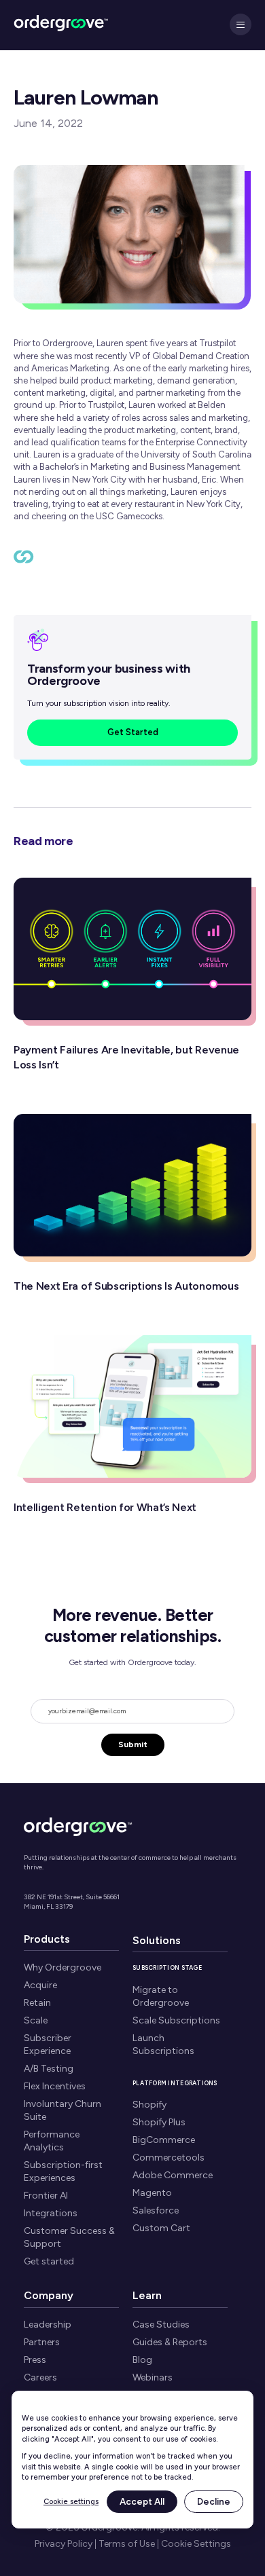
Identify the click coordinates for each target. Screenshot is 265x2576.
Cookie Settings (196, 2544)
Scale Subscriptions (176, 2020)
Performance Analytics (52, 2141)
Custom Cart (161, 2228)
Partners (42, 2342)
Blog (142, 2360)
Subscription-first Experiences (63, 2171)
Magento (152, 2193)
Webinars (153, 2377)
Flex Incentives (55, 2086)
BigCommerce (164, 2140)
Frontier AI (46, 2196)
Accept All (142, 2501)
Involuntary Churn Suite (63, 2110)
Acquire (40, 1985)
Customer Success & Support (69, 2237)
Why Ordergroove (63, 1967)
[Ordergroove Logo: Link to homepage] (78, 1825)
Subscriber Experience (48, 2045)
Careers (40, 2377)
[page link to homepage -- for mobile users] (61, 25)
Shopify (149, 2105)
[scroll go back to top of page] (24, 560)
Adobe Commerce (173, 2175)
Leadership (48, 2325)
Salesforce (156, 2210)
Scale (36, 2020)
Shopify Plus (159, 2122)
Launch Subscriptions (163, 2045)
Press (35, 2360)
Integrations (51, 2213)
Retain (37, 2003)
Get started (49, 2261)
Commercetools (169, 2158)
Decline (214, 2501)
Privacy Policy (64, 2544)
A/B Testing (49, 2069)
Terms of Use (127, 2544)
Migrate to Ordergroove (161, 1996)
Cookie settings (71, 2502)
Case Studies (161, 2325)
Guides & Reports (170, 2342)
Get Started (133, 732)
